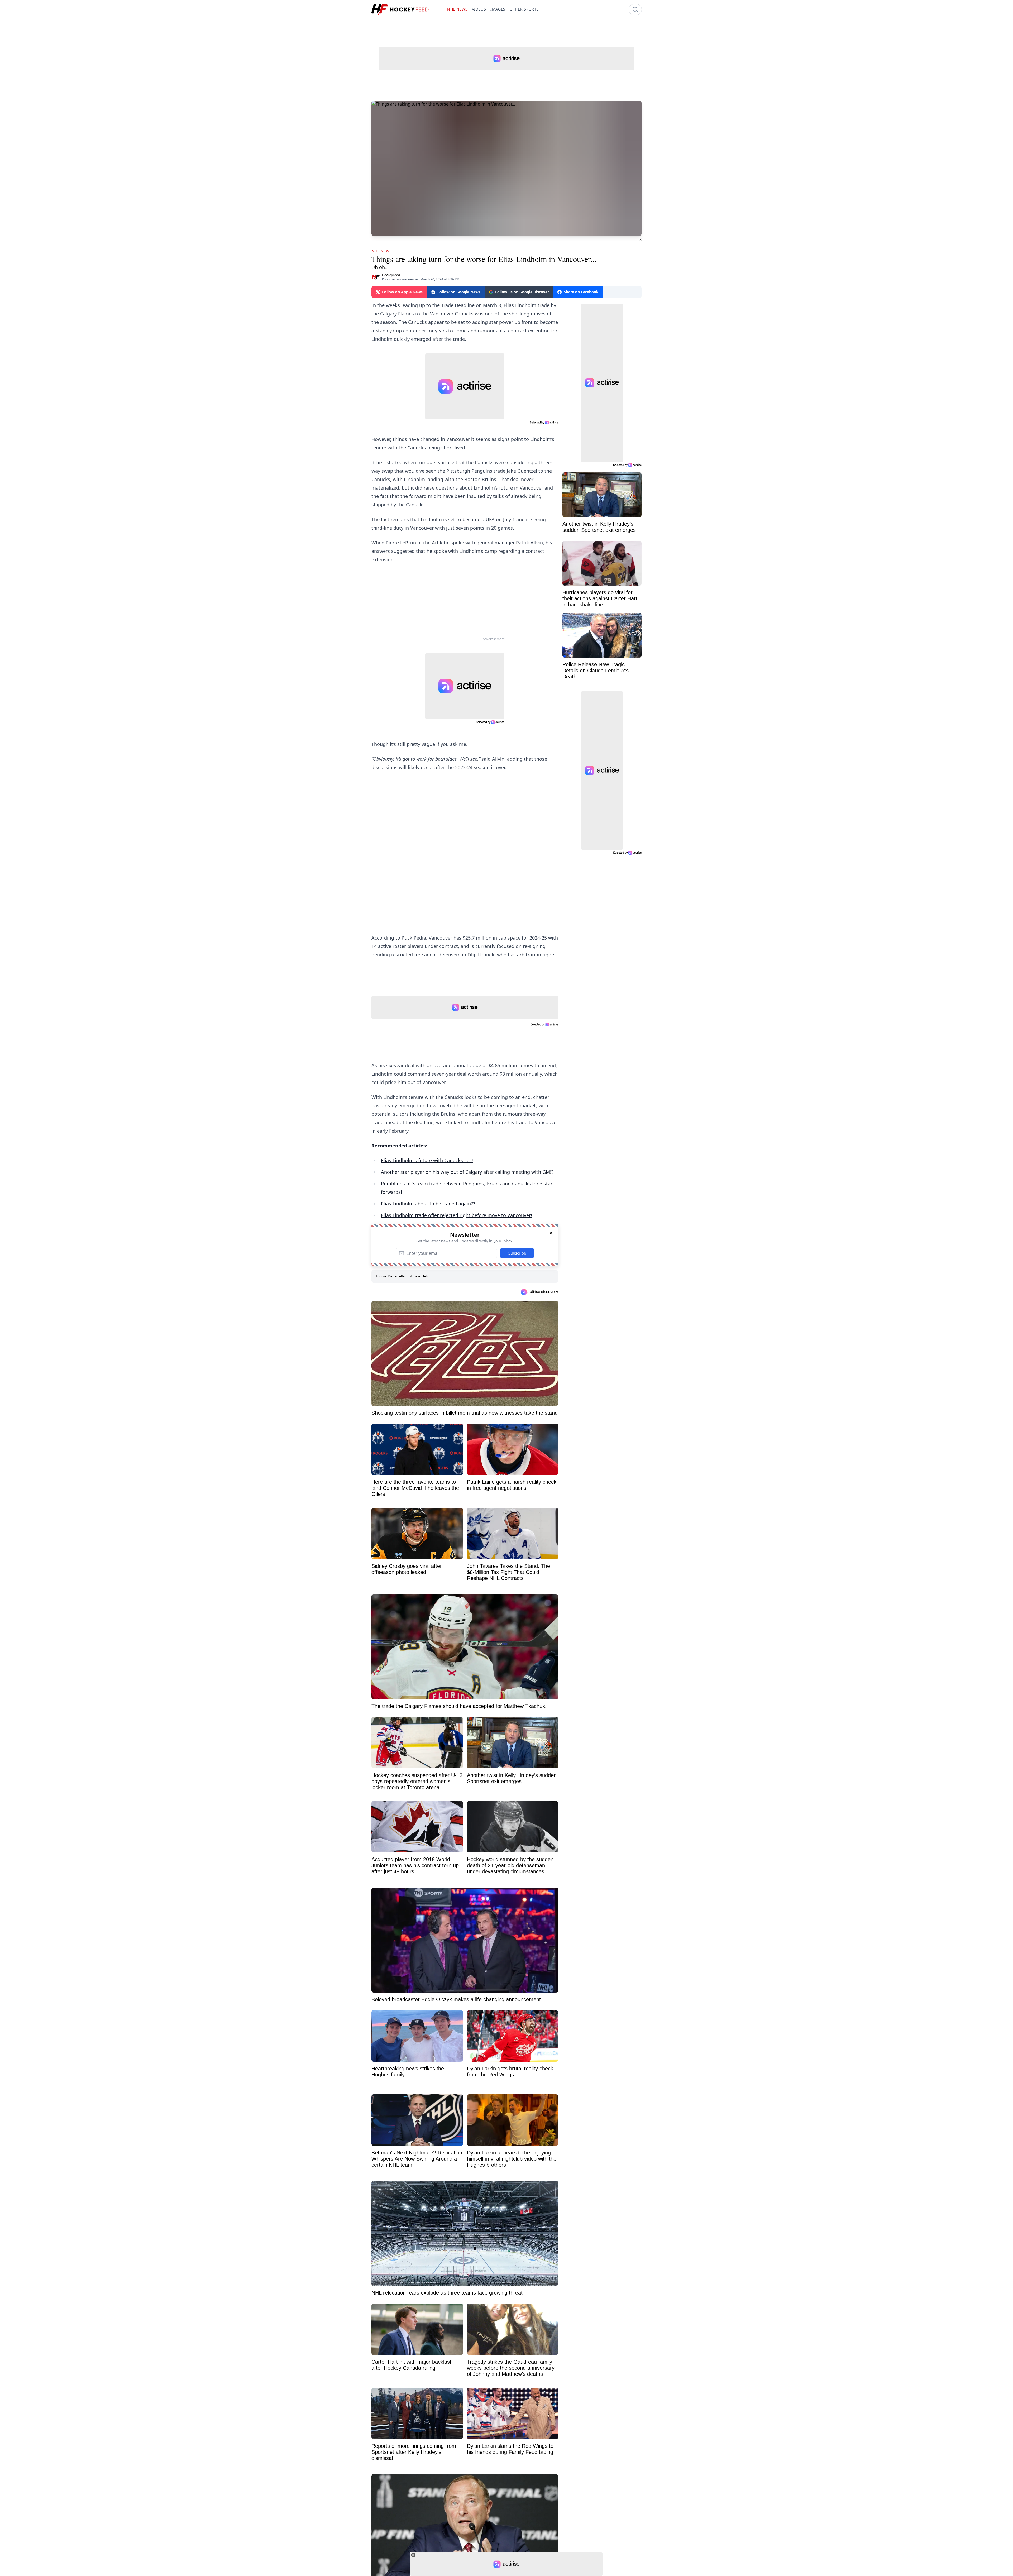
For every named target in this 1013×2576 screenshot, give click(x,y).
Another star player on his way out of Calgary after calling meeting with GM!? (467, 1172)
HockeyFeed (391, 275)
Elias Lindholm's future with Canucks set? (427, 1160)
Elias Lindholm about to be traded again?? (428, 1204)
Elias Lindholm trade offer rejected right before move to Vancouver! (457, 1215)
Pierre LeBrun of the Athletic (408, 1276)
